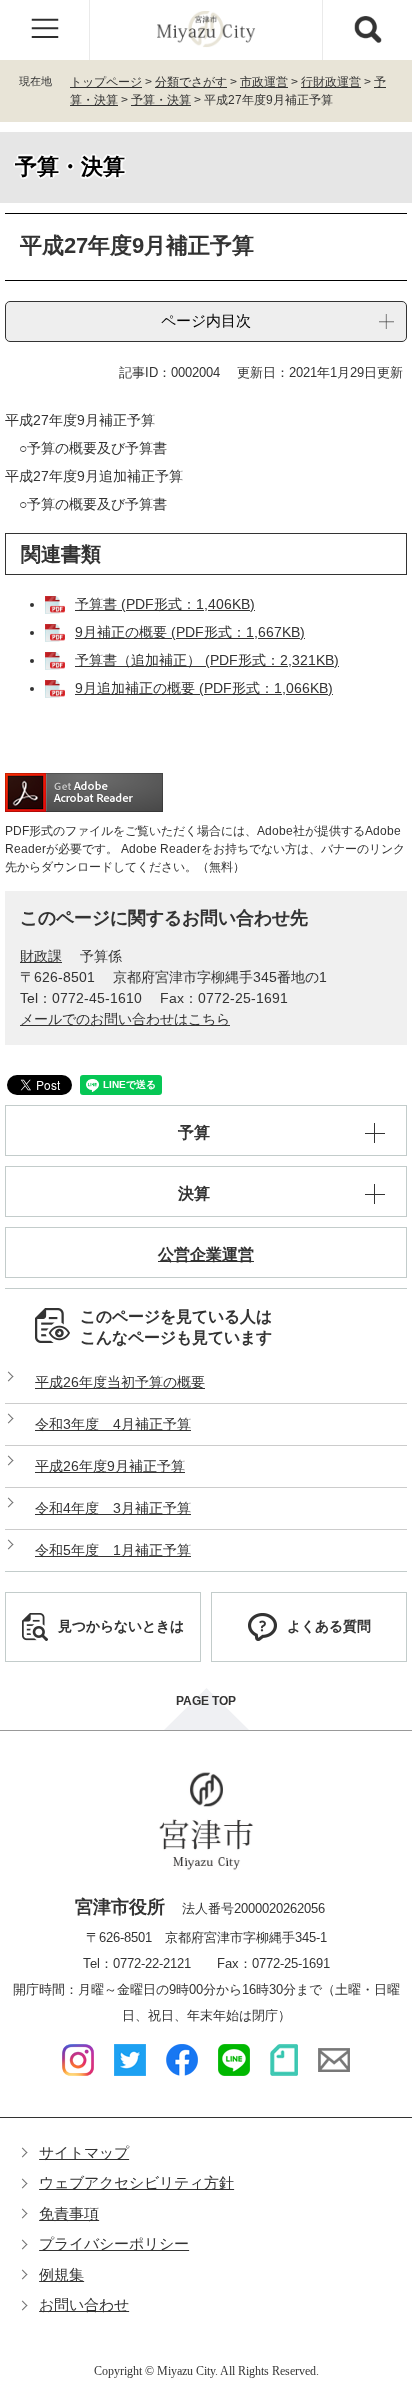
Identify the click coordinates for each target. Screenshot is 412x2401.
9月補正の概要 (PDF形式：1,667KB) (190, 632)
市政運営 (264, 82)
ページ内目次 (206, 320)
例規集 (61, 2274)
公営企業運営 (206, 1254)
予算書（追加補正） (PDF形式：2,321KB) (207, 660)
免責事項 (69, 2213)
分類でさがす (191, 82)
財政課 (41, 956)
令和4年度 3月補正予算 (113, 1508)
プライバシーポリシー (114, 2243)
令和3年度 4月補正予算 (113, 1424)
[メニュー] (45, 30)
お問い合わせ (84, 2304)
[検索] (367, 30)
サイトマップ (84, 2152)
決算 (194, 1193)
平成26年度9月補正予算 (110, 1466)
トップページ (106, 82)
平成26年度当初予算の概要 (120, 1382)
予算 (194, 1132)
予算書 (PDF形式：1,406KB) (165, 604)
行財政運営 (331, 82)
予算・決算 (161, 100)
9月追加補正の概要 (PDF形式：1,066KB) (204, 688)
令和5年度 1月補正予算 (113, 1550)
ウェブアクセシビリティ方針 (136, 2182)
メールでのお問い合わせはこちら (125, 1019)
